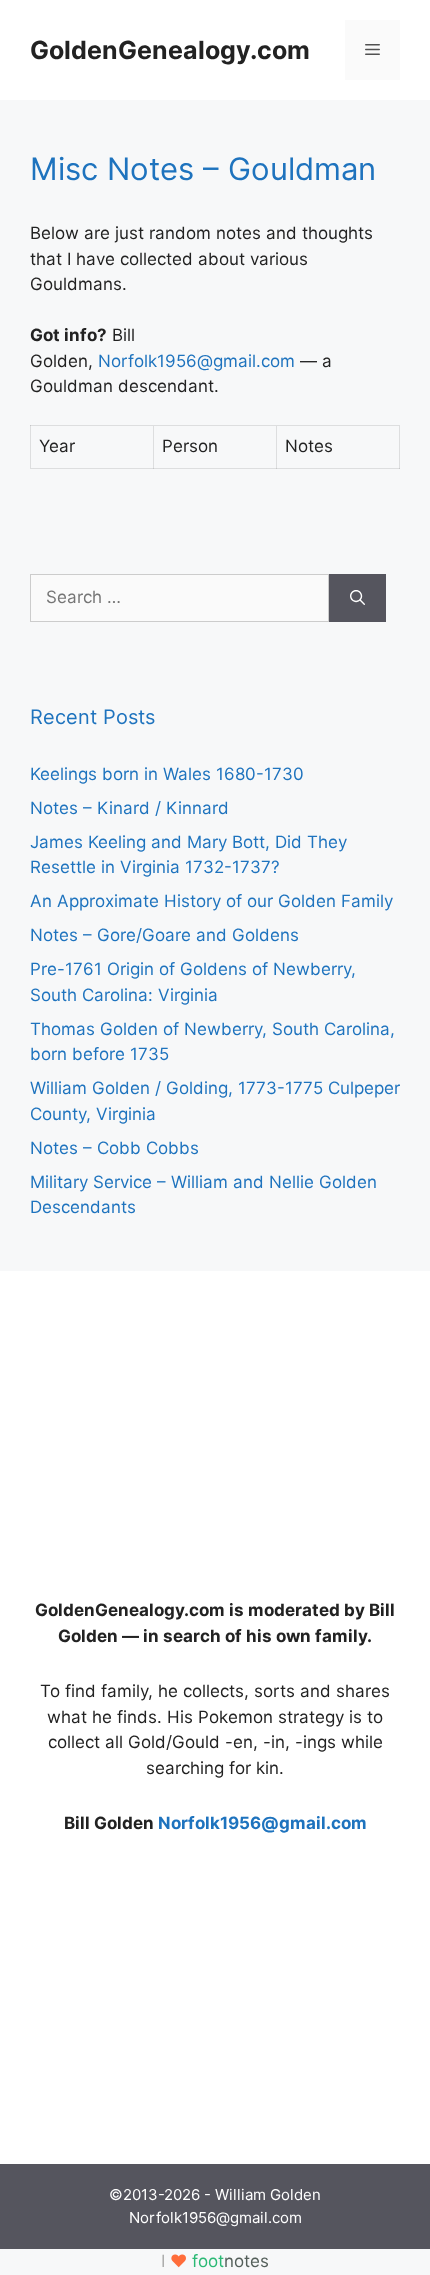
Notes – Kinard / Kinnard (129, 808)
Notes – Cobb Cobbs (114, 1148)
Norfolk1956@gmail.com (196, 361)
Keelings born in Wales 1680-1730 (167, 774)
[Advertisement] (180, 1426)
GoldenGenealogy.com (170, 50)
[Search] (357, 598)
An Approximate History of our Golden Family (211, 901)
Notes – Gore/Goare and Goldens (164, 935)
